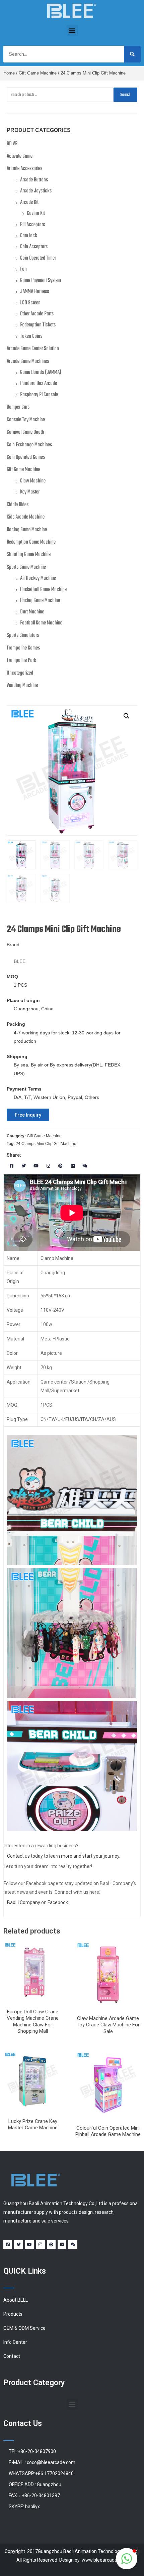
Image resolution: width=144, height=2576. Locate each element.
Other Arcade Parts (37, 314)
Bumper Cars (18, 407)
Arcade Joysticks (36, 191)
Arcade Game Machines (28, 362)
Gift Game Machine (38, 73)
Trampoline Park (21, 661)
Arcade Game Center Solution (33, 349)
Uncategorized (20, 673)
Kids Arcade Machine (26, 517)
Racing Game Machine (27, 530)
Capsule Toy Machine (26, 420)
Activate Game (20, 156)
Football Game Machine (41, 623)
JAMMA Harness (34, 292)
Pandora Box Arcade (39, 384)
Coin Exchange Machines (29, 445)
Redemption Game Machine (31, 542)
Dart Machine (32, 612)
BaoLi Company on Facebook (38, 1902)
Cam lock (29, 236)
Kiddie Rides (18, 505)
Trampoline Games (23, 648)
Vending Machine (22, 686)
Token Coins (31, 336)
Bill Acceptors (32, 225)
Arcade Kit (29, 202)
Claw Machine (33, 481)
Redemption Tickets (38, 325)
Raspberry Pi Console (39, 395)
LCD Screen (30, 303)
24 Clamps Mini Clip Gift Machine (46, 1144)
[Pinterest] (60, 1166)
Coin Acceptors (34, 247)
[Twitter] (24, 1166)
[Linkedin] (73, 1166)
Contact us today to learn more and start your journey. (64, 1856)
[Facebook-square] (12, 1166)
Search (125, 95)
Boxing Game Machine (40, 601)
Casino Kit (36, 213)
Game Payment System (41, 281)
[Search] (132, 54)
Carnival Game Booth (25, 432)
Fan (23, 269)
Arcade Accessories (24, 169)
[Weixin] (85, 1166)
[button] (72, 30)
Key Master (30, 492)
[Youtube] (36, 1166)
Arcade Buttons (34, 180)
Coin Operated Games (26, 457)
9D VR (12, 144)
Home (9, 73)
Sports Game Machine (26, 567)
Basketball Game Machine (43, 590)
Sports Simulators (23, 635)
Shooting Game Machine (29, 555)
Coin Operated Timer (38, 258)
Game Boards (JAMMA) (41, 373)
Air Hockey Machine (38, 578)
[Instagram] (48, 1166)
